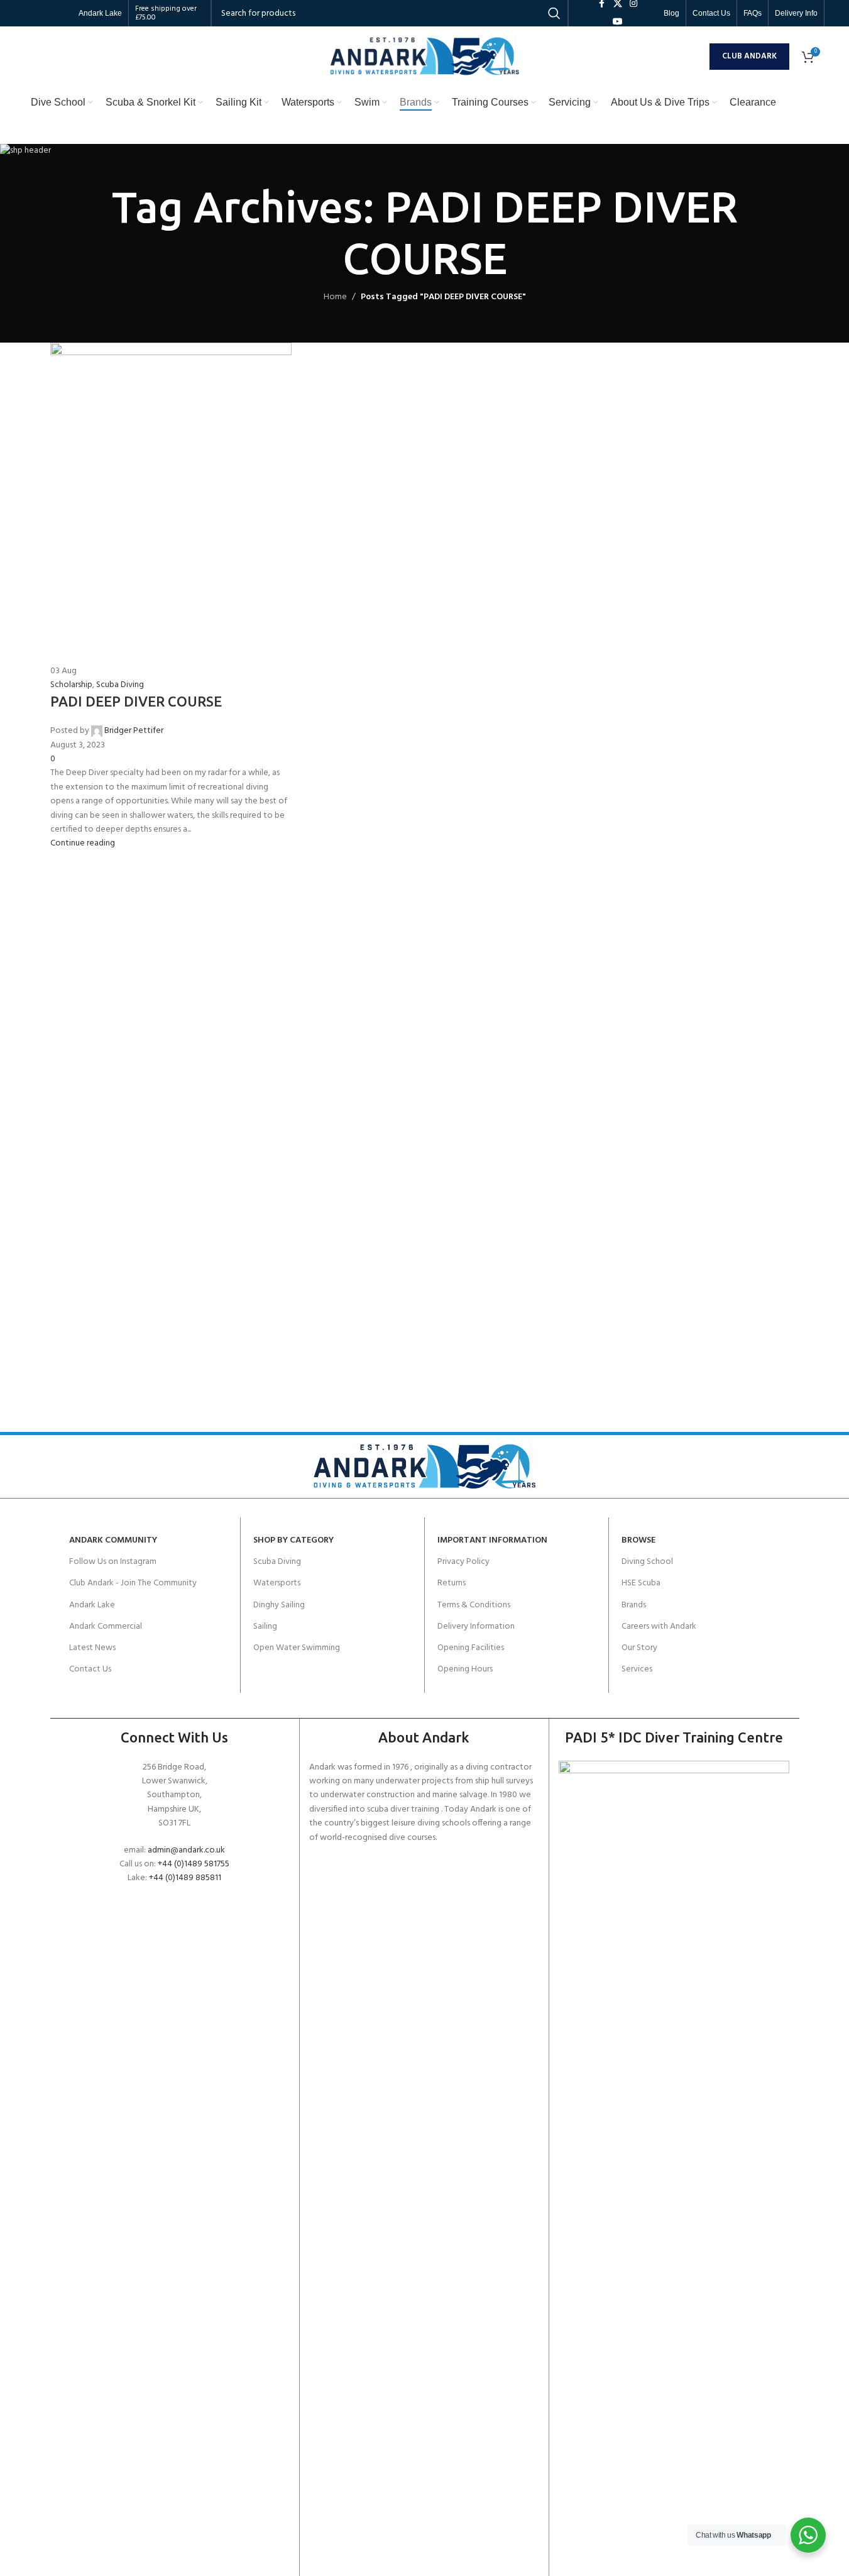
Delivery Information (476, 1627)
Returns (452, 1583)
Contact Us (90, 1669)
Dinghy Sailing (279, 1605)
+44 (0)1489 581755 (194, 1864)
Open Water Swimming (297, 1648)
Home (335, 297)
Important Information (492, 1540)
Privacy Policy (463, 1562)
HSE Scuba (641, 1583)
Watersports (277, 1583)
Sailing (265, 1627)
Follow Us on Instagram (113, 1562)
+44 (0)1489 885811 (185, 1878)
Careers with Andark (659, 1627)
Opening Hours (465, 1669)
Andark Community (113, 1540)
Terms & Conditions (474, 1605)
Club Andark (749, 56)
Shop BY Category (293, 1540)
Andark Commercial (106, 1627)
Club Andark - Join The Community (133, 1583)
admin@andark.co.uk (186, 1850)
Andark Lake (92, 1605)
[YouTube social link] (618, 22)
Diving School (647, 1562)
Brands (634, 1605)
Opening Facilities (471, 1648)
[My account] (697, 57)
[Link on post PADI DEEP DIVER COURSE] (425, 597)
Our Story (639, 1648)
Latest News (92, 1648)
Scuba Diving (277, 1562)
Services (637, 1669)
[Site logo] (425, 56)
